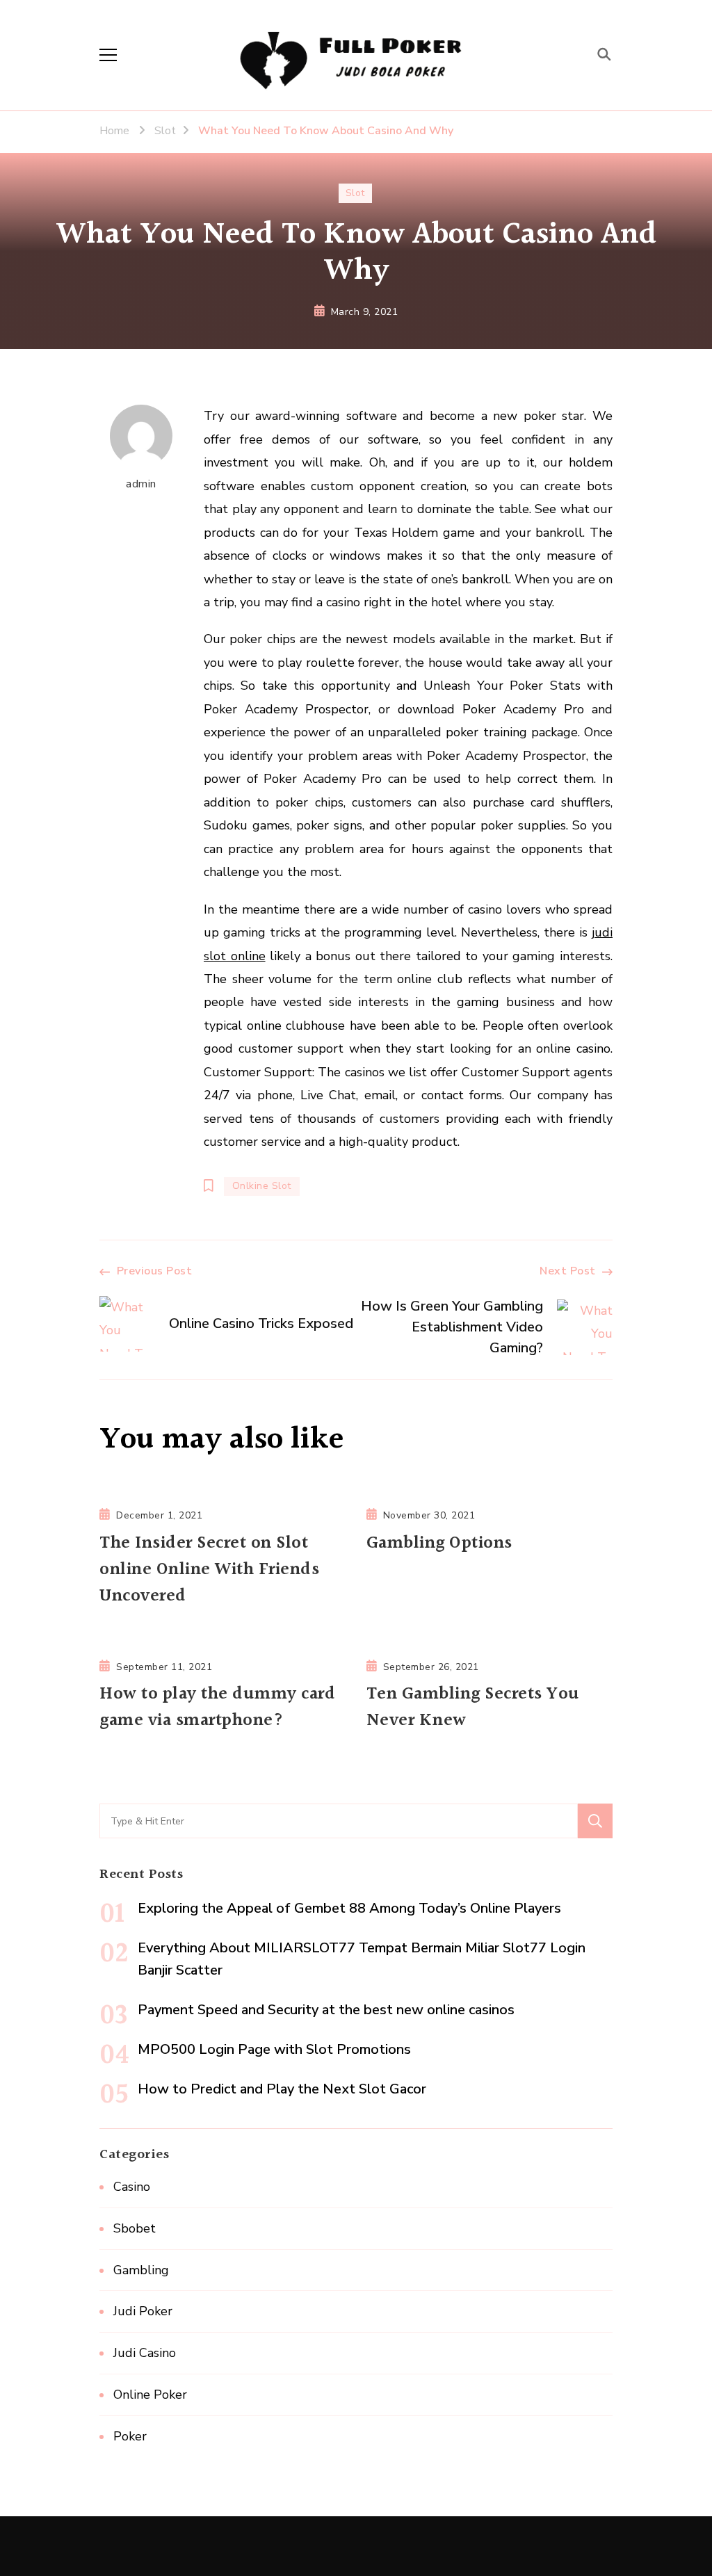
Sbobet (135, 2228)
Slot (355, 193)
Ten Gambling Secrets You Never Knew (473, 1708)
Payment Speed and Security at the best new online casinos (326, 2010)
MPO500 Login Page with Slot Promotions (274, 2049)
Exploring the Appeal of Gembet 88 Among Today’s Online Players (349, 1908)
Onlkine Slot (262, 1186)
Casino (132, 2187)
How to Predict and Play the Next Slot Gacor (282, 2089)
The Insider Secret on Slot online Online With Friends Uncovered (209, 1570)
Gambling (141, 2270)
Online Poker (150, 2395)
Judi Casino (145, 2353)
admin (141, 484)
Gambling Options (439, 1544)
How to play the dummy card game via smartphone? (217, 1708)
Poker (130, 2436)
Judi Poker (143, 2311)
